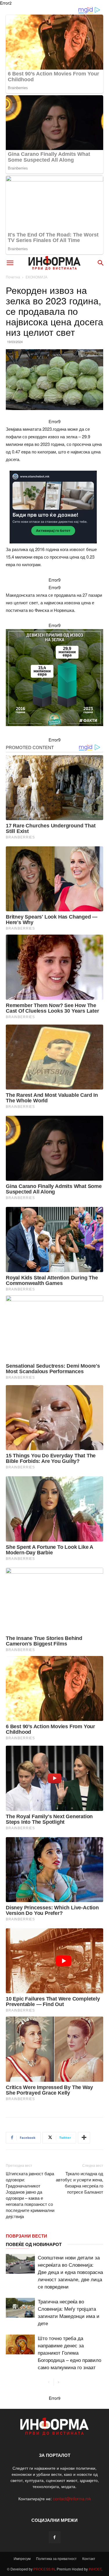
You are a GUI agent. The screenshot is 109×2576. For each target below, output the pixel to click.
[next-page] (58, 2382)
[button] (10, 263)
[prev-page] (49, 2382)
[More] (84, 2138)
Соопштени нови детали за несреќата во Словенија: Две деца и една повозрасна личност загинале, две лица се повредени (70, 2272)
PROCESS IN (44, 2569)
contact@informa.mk (72, 2499)
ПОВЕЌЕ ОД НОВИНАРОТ (34, 2244)
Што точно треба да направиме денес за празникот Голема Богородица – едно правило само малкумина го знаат (69, 2352)
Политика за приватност (56, 2558)
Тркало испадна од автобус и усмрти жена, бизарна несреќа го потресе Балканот (79, 2183)
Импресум (22, 2558)
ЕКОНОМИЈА (36, 277)
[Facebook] (55, 2537)
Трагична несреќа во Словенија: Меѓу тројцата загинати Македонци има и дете (69, 2312)
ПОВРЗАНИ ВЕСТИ (26, 2236)
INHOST (95, 2569)
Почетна (13, 277)
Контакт (89, 2558)
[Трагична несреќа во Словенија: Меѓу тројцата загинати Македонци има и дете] (20, 2308)
